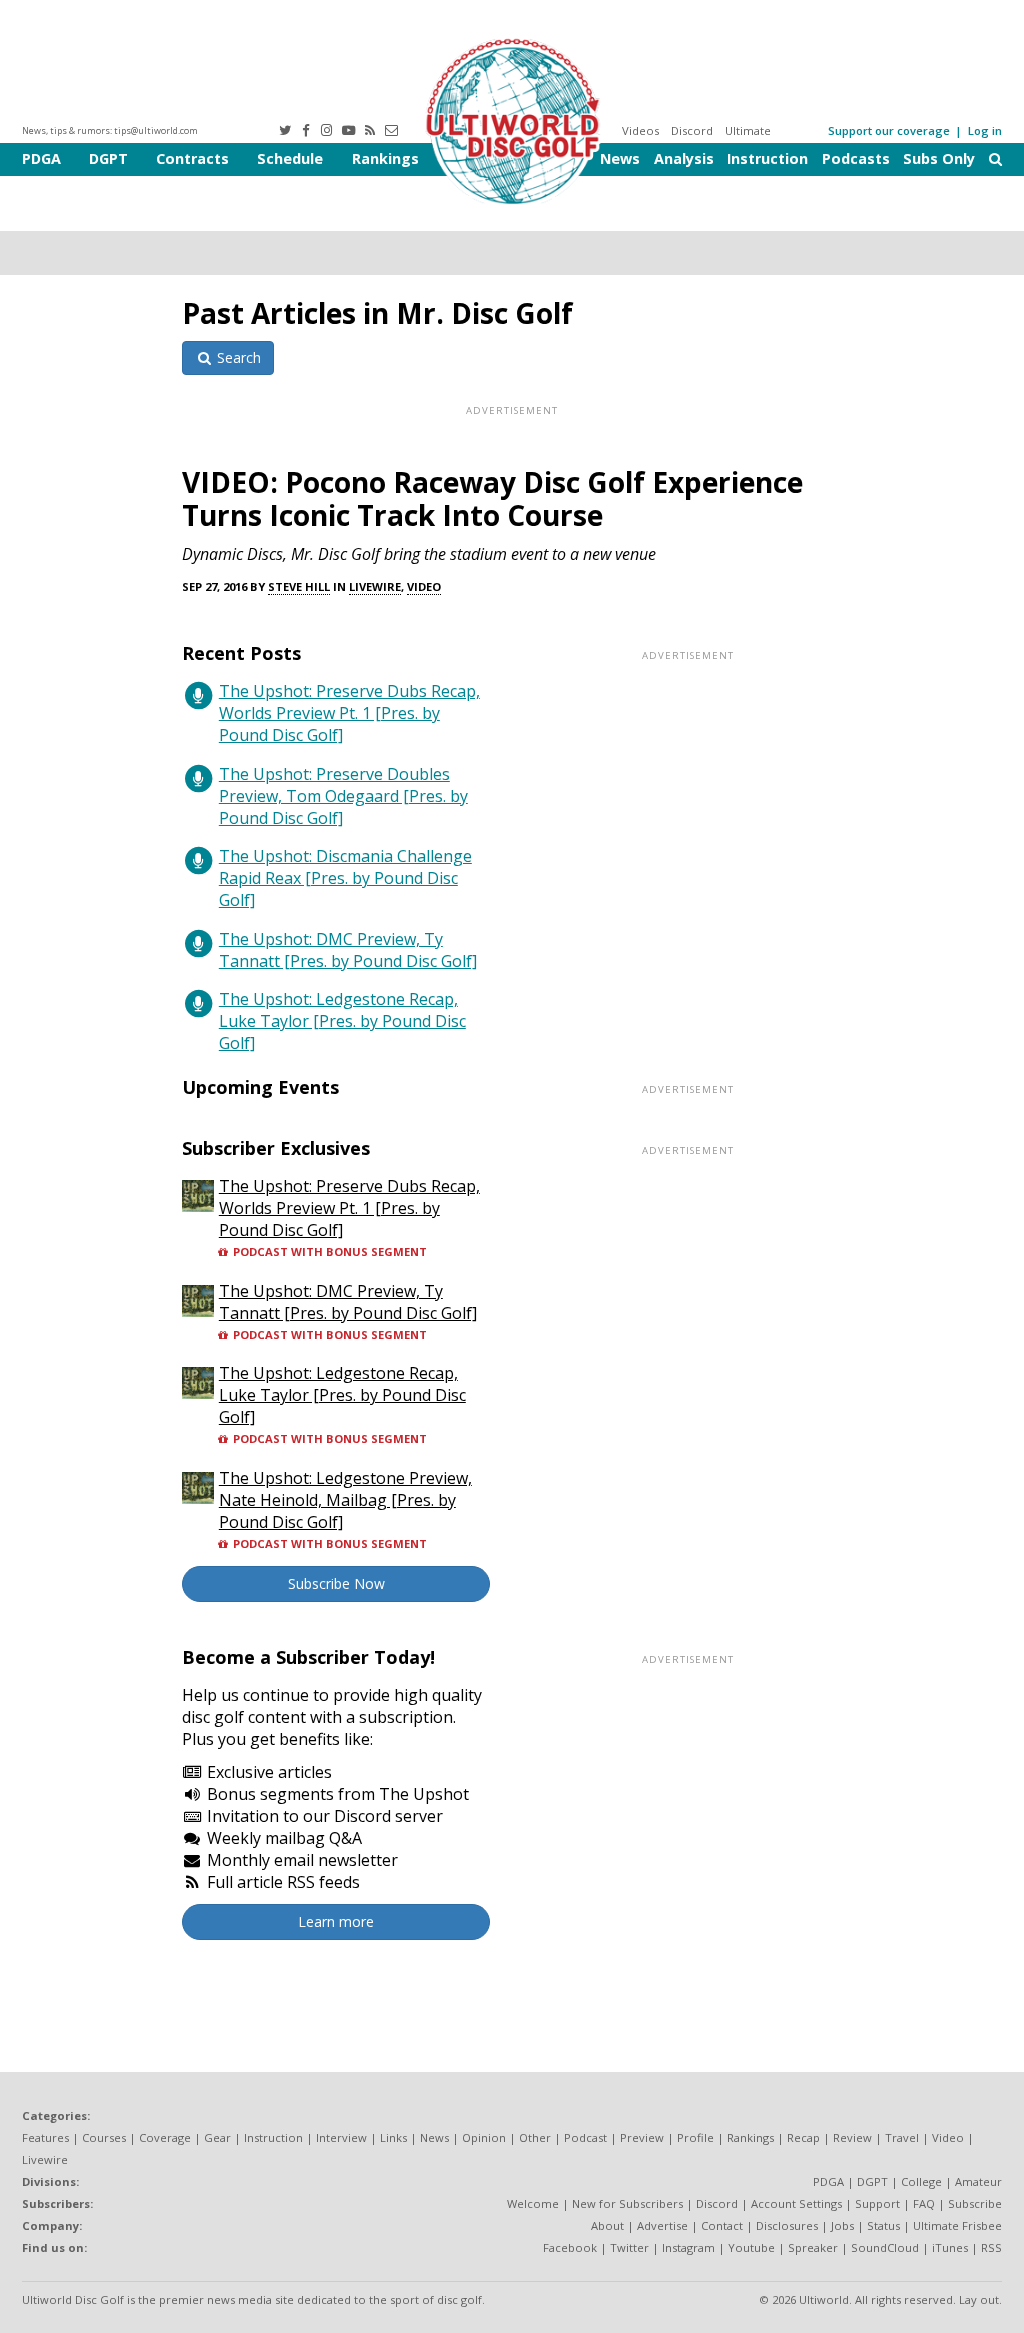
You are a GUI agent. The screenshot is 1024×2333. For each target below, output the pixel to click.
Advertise (662, 2225)
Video (424, 586)
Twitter (629, 2247)
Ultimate (748, 130)
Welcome (533, 2203)
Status (883, 2225)
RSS (991, 2247)
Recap (803, 2137)
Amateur (978, 2181)
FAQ (924, 2203)
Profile (695, 2137)
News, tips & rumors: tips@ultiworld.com (110, 130)
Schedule (290, 158)
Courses (104, 2137)
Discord (692, 130)
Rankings (385, 158)
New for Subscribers (627, 2203)
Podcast (585, 2137)
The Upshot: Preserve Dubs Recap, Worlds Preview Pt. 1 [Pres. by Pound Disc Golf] (349, 713)
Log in (985, 130)
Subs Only (939, 158)
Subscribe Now (336, 1583)
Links (393, 2137)
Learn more (336, 1921)
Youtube (751, 2247)
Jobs (842, 2225)
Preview (642, 2137)
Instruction (767, 158)
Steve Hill (299, 586)
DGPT (108, 158)
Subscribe (975, 2203)
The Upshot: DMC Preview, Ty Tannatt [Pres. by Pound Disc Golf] (348, 950)
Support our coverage (889, 130)
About (607, 2225)
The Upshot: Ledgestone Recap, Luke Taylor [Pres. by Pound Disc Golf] (342, 1021)
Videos (640, 130)
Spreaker (813, 2247)
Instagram (688, 2247)
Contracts (192, 158)
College (921, 2181)
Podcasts (856, 158)
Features (45, 2137)
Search (237, 357)
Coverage (165, 2137)
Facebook (570, 2247)
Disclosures (787, 2225)
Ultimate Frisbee (957, 2225)
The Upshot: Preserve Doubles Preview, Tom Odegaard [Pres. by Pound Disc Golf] (343, 796)
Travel (902, 2137)
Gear (217, 2137)
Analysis (684, 158)
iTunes (950, 2247)
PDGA (41, 158)
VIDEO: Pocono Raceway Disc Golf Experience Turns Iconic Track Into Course (492, 498)
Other (535, 2137)
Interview (341, 2137)
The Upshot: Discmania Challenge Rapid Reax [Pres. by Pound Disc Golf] (345, 878)
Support (877, 2203)
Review (852, 2137)
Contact (722, 2225)
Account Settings (796, 2203)
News (620, 158)
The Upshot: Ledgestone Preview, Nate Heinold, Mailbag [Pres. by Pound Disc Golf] (345, 1500)
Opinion (484, 2137)
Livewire (375, 586)
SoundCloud (885, 2247)
